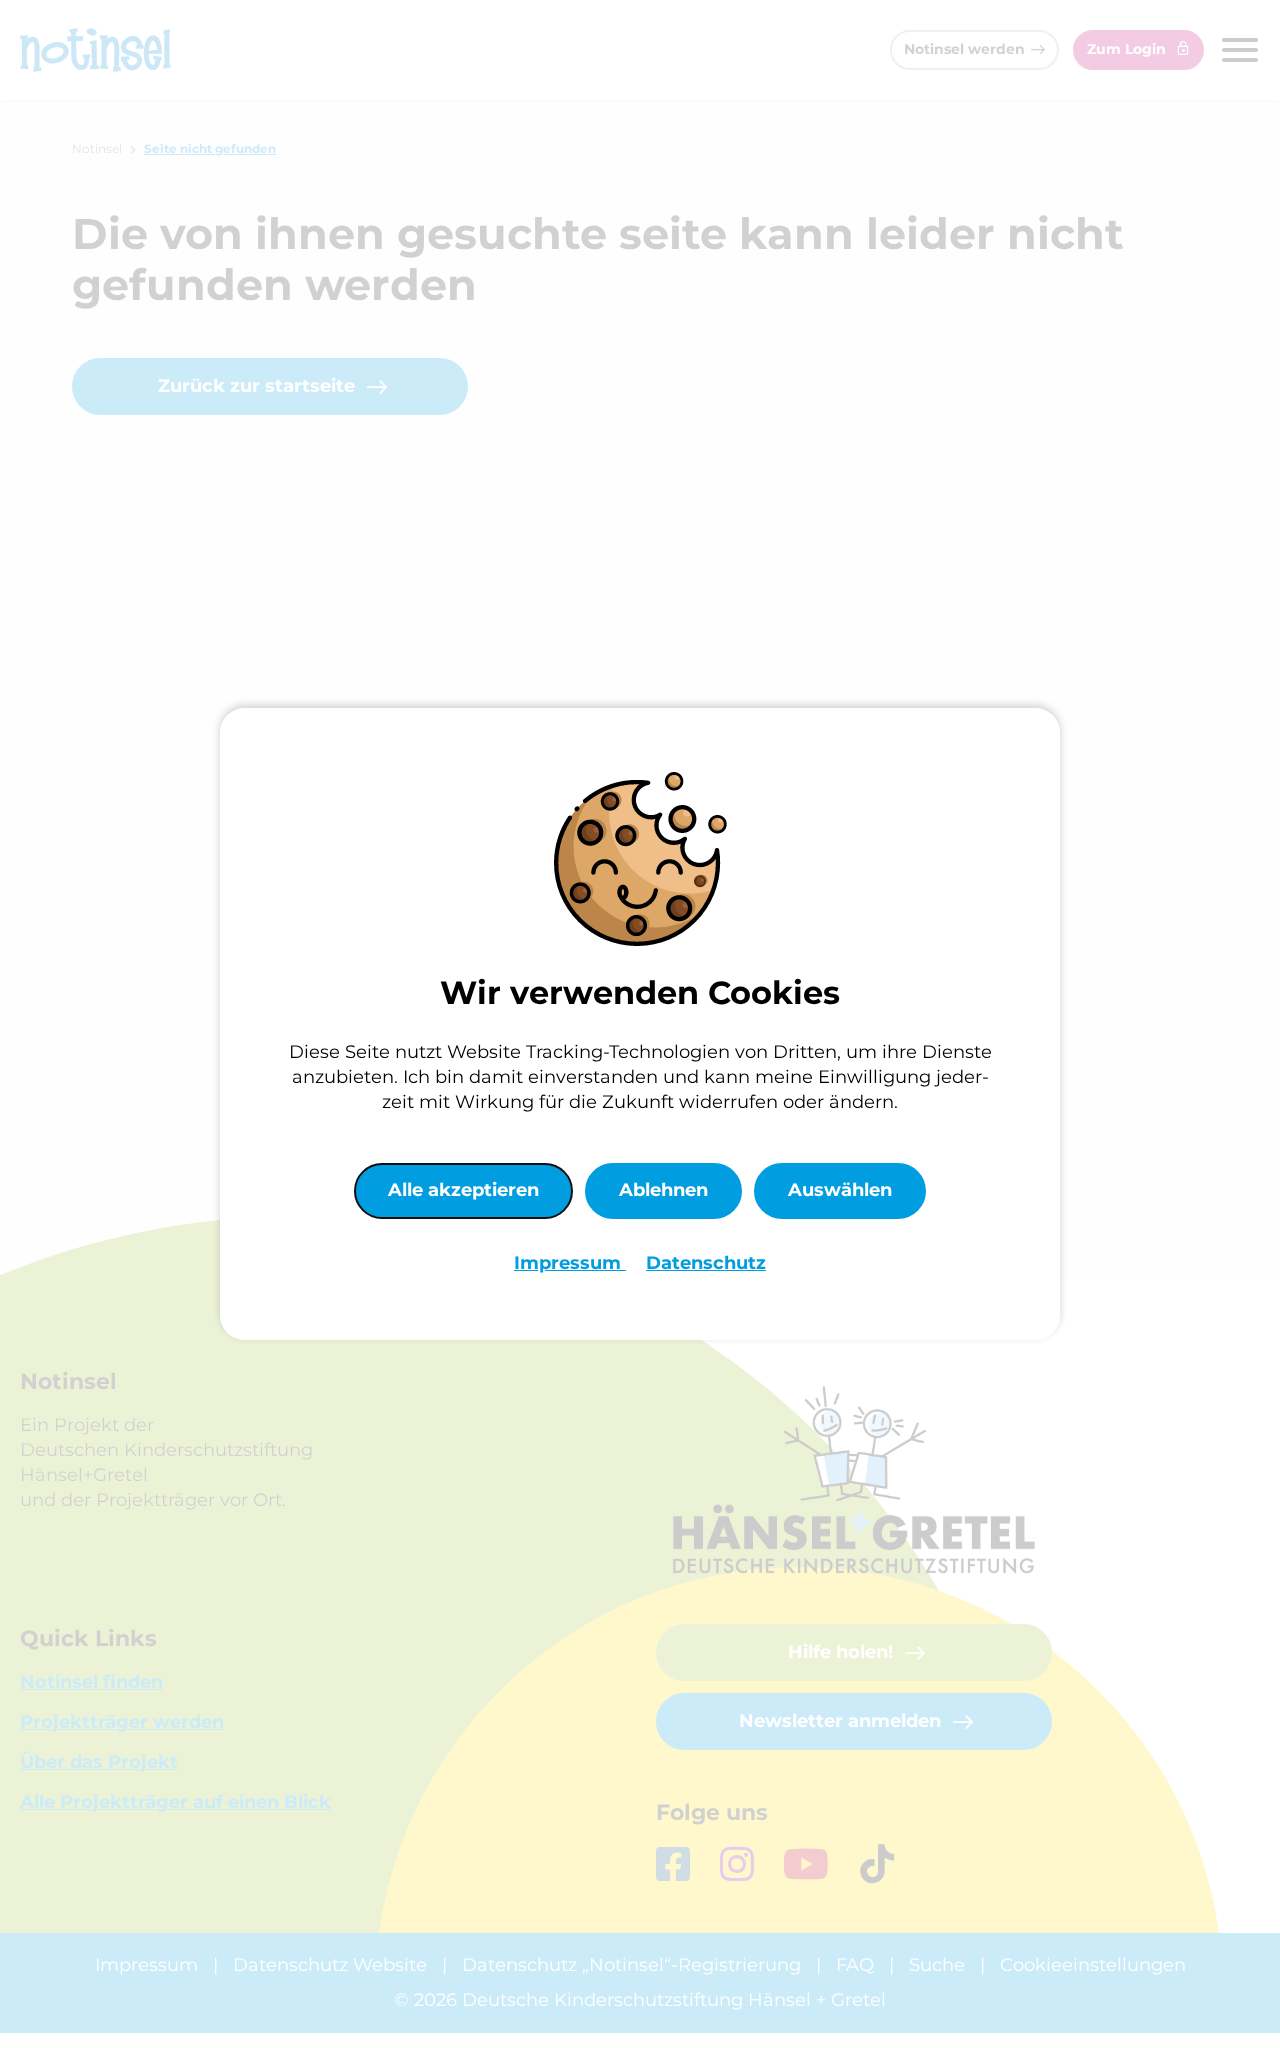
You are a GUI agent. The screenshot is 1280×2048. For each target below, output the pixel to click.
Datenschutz (706, 1263)
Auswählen (840, 1190)
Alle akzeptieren (463, 1190)
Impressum (570, 1263)
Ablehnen (663, 1190)
